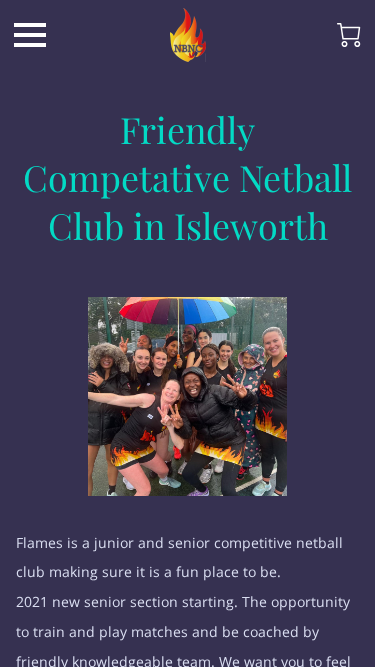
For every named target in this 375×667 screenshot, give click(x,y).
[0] (349, 35)
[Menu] (30, 35)
